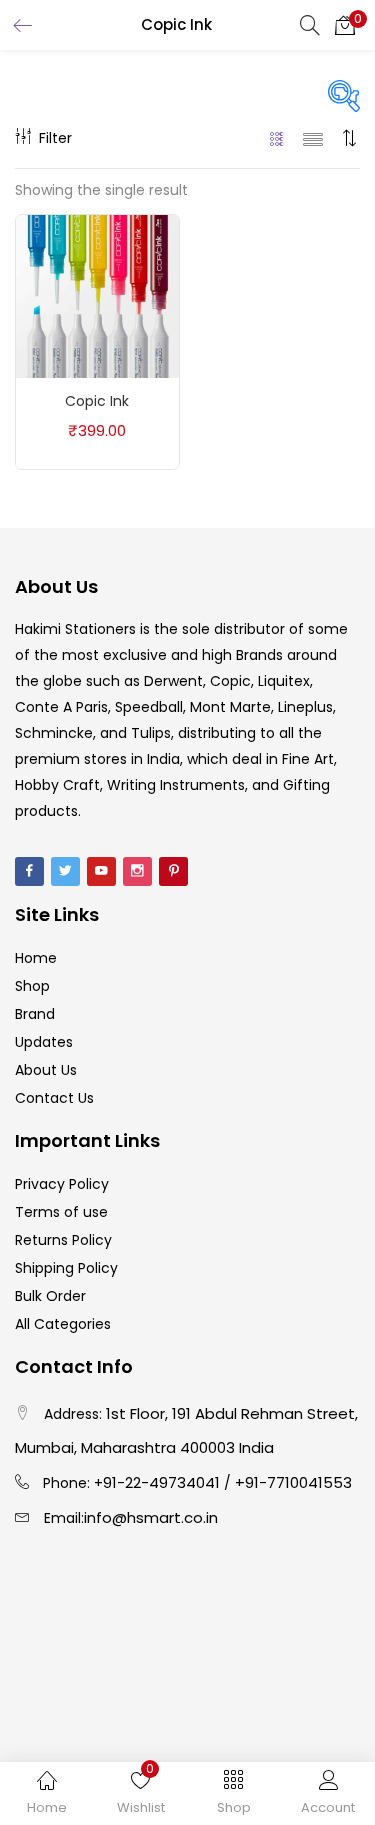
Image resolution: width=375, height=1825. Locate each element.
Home (36, 958)
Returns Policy (63, 1240)
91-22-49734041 (161, 1482)
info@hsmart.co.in (151, 1517)
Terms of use (61, 1212)
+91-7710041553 (293, 1482)
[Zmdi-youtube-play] (101, 871)
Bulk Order (50, 1296)
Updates (44, 1042)
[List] (313, 138)
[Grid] (277, 138)
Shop (32, 986)
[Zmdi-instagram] (137, 871)
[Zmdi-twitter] (65, 871)
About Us (46, 1070)
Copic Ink (97, 401)
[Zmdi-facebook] (29, 871)
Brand (35, 1014)
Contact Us (54, 1098)
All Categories (63, 1324)
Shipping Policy (66, 1268)
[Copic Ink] (97, 295)
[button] (345, 25)
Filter (55, 138)
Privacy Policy (62, 1184)
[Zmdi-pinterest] (173, 871)
